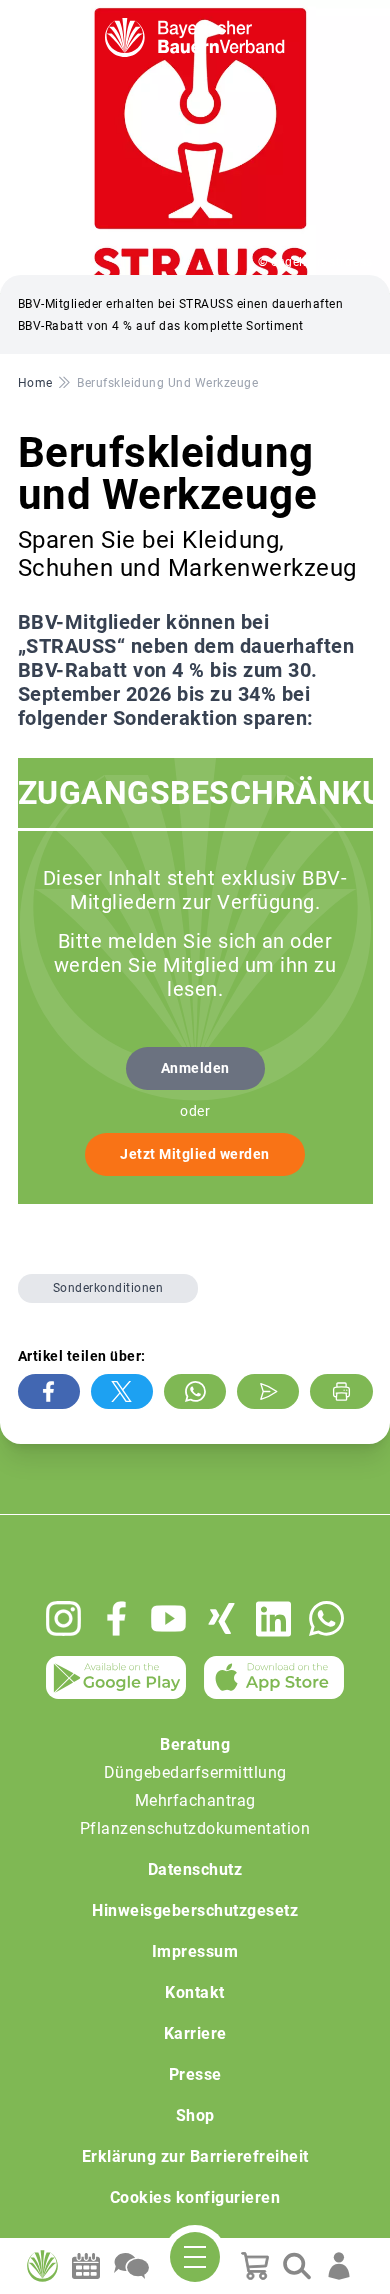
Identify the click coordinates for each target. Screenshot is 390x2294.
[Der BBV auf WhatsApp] (326, 1618)
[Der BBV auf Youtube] (168, 1618)
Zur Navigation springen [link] (85, 16)
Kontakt (195, 1992)
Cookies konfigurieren (195, 2197)
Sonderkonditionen (108, 1288)
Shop (195, 2115)
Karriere (195, 2033)
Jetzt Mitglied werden (195, 1154)
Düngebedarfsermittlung (195, 1772)
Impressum (195, 1951)
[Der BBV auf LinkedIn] (273, 1619)
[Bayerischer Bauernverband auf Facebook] (116, 1618)
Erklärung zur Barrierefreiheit (195, 2156)
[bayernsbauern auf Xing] (221, 1618)
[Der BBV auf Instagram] (63, 1618)
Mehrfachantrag (195, 1800)
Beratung (195, 1744)
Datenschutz (195, 1869)
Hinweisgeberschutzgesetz (195, 1910)
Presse (195, 2074)
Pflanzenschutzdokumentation (195, 1828)
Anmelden (195, 1068)
